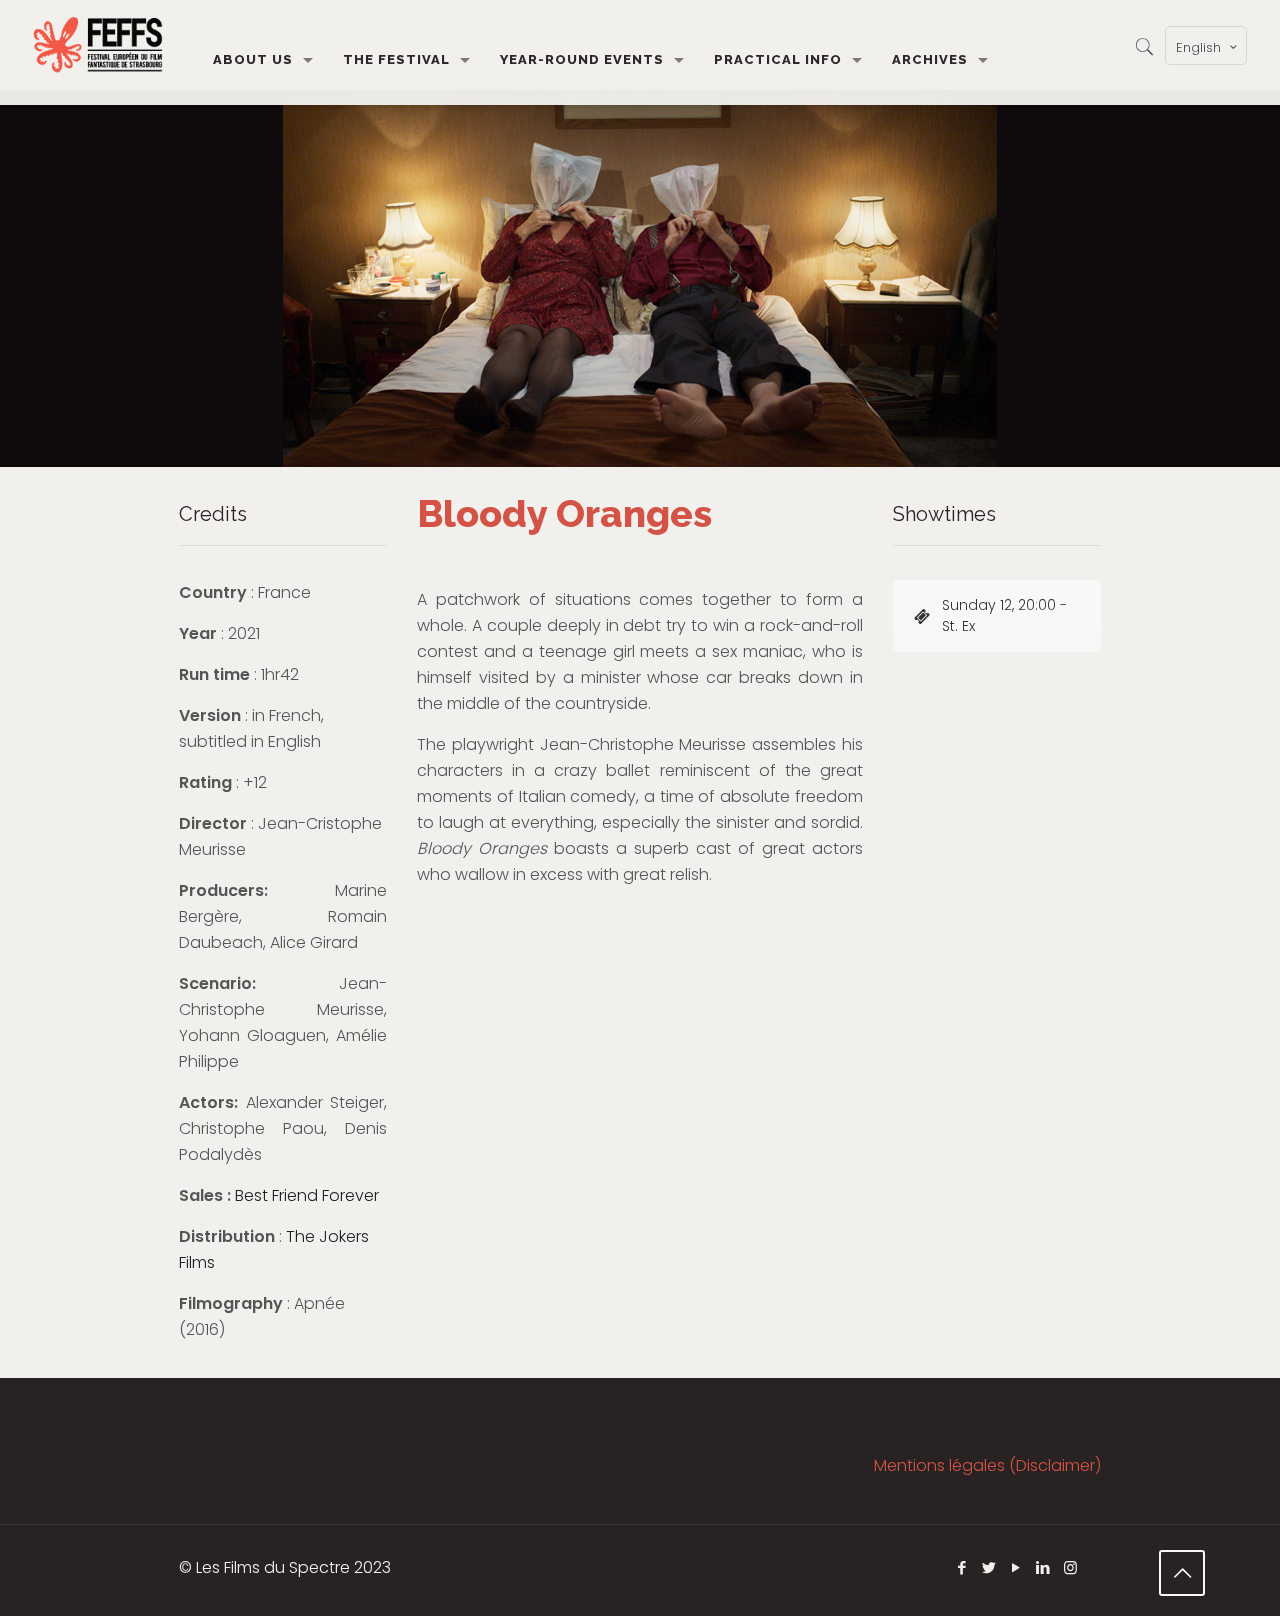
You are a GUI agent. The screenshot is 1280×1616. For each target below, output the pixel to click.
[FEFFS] (98, 45)
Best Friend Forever (307, 1195)
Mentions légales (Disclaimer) (987, 1465)
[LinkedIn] (1043, 1567)
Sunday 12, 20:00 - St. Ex (1004, 615)
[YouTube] (1016, 1567)
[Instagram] (1070, 1567)
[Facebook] (962, 1567)
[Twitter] (989, 1567)
